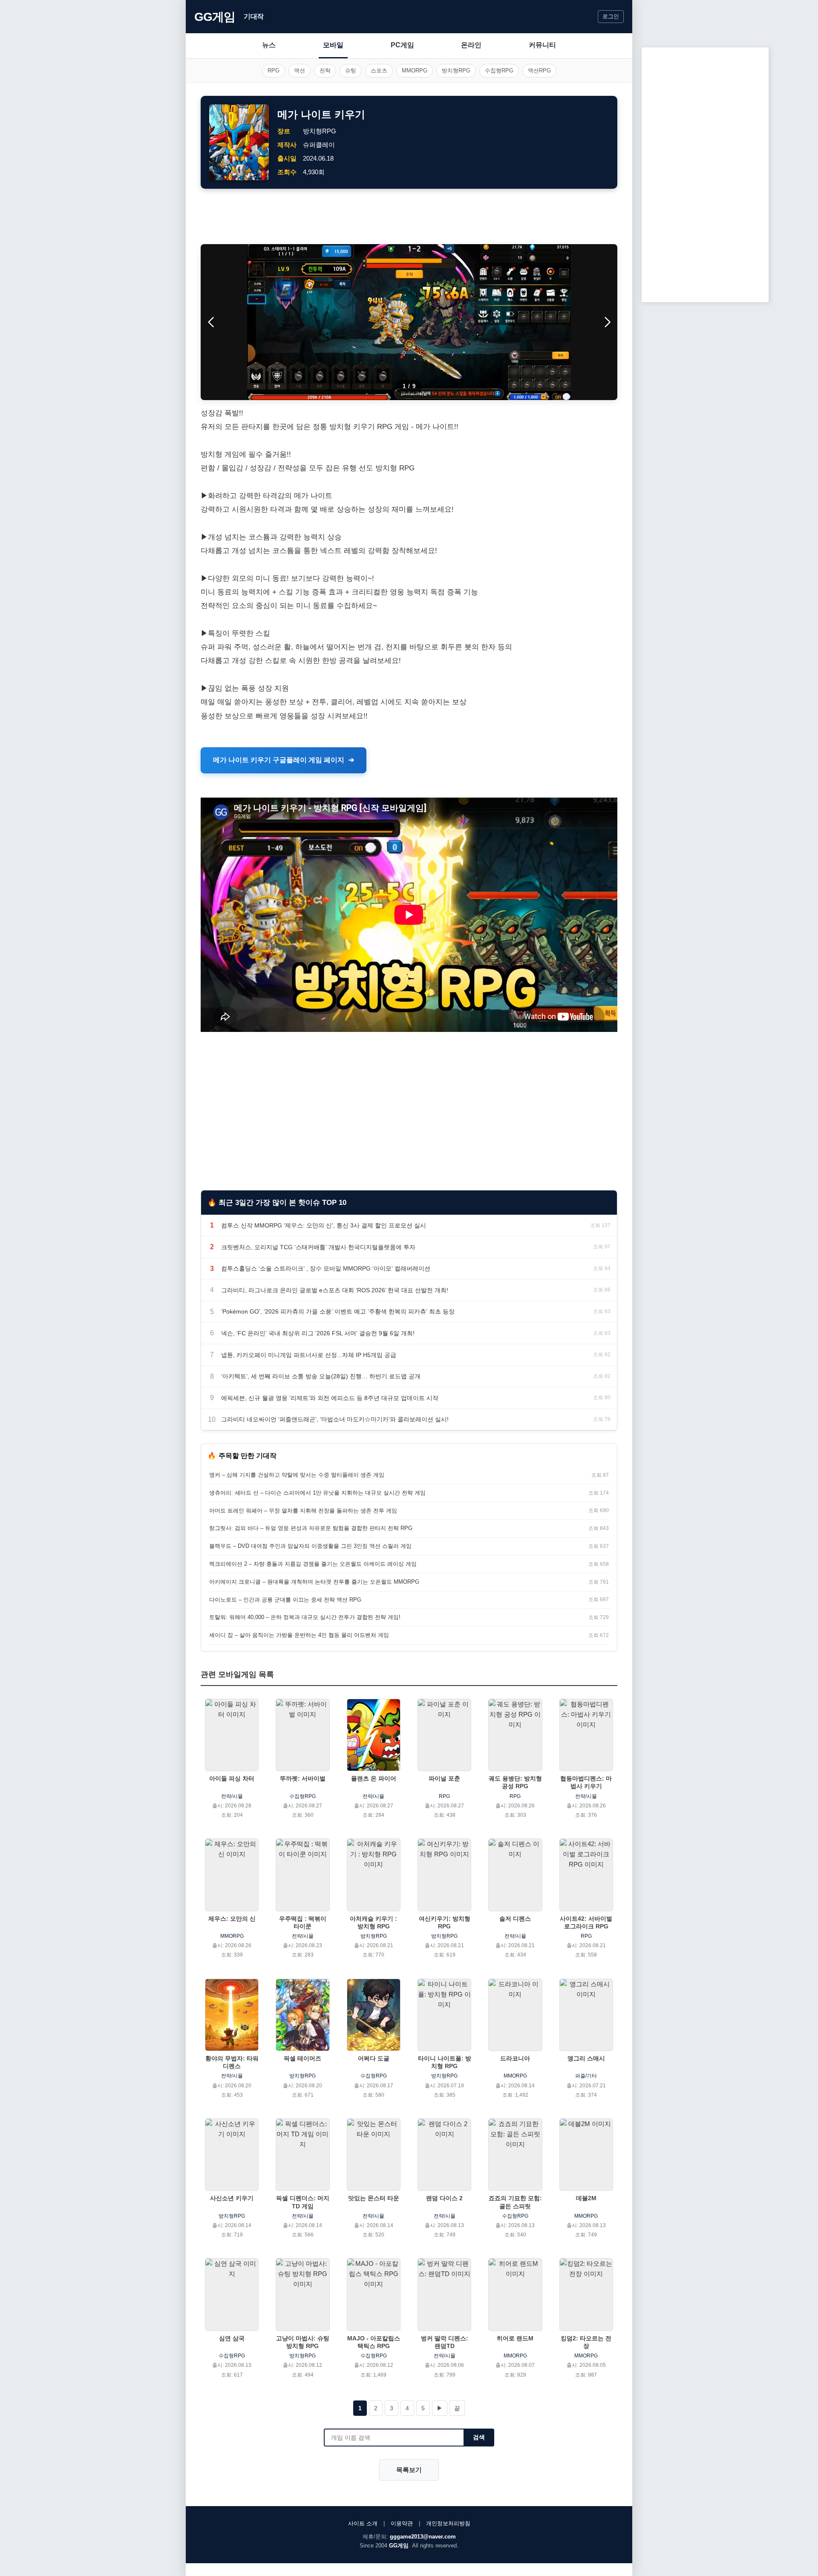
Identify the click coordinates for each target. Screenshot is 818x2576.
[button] (607, 322)
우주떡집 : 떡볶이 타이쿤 (303, 1922)
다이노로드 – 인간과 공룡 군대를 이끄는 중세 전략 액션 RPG (285, 1600)
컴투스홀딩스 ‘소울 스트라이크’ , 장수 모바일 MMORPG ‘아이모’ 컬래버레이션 (326, 1268)
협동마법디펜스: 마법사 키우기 (586, 1782)
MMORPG (415, 71)
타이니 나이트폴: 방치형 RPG (445, 2062)
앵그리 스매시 (586, 2058)
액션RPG (539, 71)
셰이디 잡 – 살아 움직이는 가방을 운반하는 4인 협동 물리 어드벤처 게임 (299, 1635)
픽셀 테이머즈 (302, 2058)
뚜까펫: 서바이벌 (303, 1778)
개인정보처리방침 (448, 2523)
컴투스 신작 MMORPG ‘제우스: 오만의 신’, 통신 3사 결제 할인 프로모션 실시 (324, 1225)
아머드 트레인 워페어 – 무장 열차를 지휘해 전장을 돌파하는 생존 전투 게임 (303, 1511)
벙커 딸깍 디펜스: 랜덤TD (445, 2342)
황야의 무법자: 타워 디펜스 (232, 2062)
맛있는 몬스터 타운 (374, 2198)
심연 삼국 (232, 2338)
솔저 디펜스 (515, 1919)
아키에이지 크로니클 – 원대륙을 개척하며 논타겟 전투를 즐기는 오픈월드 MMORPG (314, 1582)
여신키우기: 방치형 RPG (445, 1922)
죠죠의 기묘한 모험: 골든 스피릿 (515, 2202)
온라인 (471, 45)
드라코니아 (515, 2058)
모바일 (333, 45)
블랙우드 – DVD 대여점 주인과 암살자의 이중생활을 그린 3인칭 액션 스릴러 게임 (310, 1546)
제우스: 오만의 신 (232, 1919)
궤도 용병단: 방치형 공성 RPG (515, 1782)
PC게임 (402, 45)
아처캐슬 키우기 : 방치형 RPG (373, 1922)
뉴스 (269, 45)
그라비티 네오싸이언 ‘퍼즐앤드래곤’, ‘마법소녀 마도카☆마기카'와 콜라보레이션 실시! (335, 1419)
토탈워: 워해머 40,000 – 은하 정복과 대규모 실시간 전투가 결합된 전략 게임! (305, 1617)
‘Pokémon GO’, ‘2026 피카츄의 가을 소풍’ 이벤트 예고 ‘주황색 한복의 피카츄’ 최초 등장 (338, 1311)
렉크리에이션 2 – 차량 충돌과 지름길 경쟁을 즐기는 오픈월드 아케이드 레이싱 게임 (313, 1564)
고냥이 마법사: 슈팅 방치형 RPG (303, 2342)
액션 (300, 71)
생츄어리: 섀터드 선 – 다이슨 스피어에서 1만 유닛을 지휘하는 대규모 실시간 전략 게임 (317, 1493)
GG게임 (215, 17)
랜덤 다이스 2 (444, 2198)
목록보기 (409, 2470)
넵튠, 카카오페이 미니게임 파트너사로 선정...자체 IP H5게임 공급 (309, 1355)
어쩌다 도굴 (374, 2058)
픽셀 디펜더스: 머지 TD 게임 (303, 2202)
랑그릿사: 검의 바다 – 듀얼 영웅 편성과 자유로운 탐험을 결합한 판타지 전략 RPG (311, 1528)
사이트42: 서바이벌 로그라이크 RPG (586, 1922)
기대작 (254, 16)
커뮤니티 (542, 45)
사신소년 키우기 (232, 2198)
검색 (479, 2437)
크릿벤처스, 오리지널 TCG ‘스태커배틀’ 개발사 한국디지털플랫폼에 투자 (318, 1247)
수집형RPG (499, 71)
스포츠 (379, 71)
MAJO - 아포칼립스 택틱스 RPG (374, 2342)
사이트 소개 (363, 2523)
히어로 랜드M (515, 2338)
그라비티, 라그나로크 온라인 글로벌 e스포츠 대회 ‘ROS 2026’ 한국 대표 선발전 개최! (335, 1290)
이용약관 (402, 2523)
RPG (274, 71)
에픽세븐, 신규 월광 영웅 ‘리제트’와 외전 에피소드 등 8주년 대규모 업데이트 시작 (330, 1398)
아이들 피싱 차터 (232, 1778)
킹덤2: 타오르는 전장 (586, 2342)
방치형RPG (456, 71)
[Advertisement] (409, 216)
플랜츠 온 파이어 (374, 1778)
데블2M (586, 2198)
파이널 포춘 (444, 1778)
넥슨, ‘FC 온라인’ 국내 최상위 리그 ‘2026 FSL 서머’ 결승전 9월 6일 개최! (318, 1333)
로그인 (611, 16)
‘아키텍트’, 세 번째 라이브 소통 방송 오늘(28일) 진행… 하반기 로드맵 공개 (321, 1376)
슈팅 (351, 71)
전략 (325, 71)
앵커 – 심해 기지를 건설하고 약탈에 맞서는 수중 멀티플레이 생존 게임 (297, 1475)
